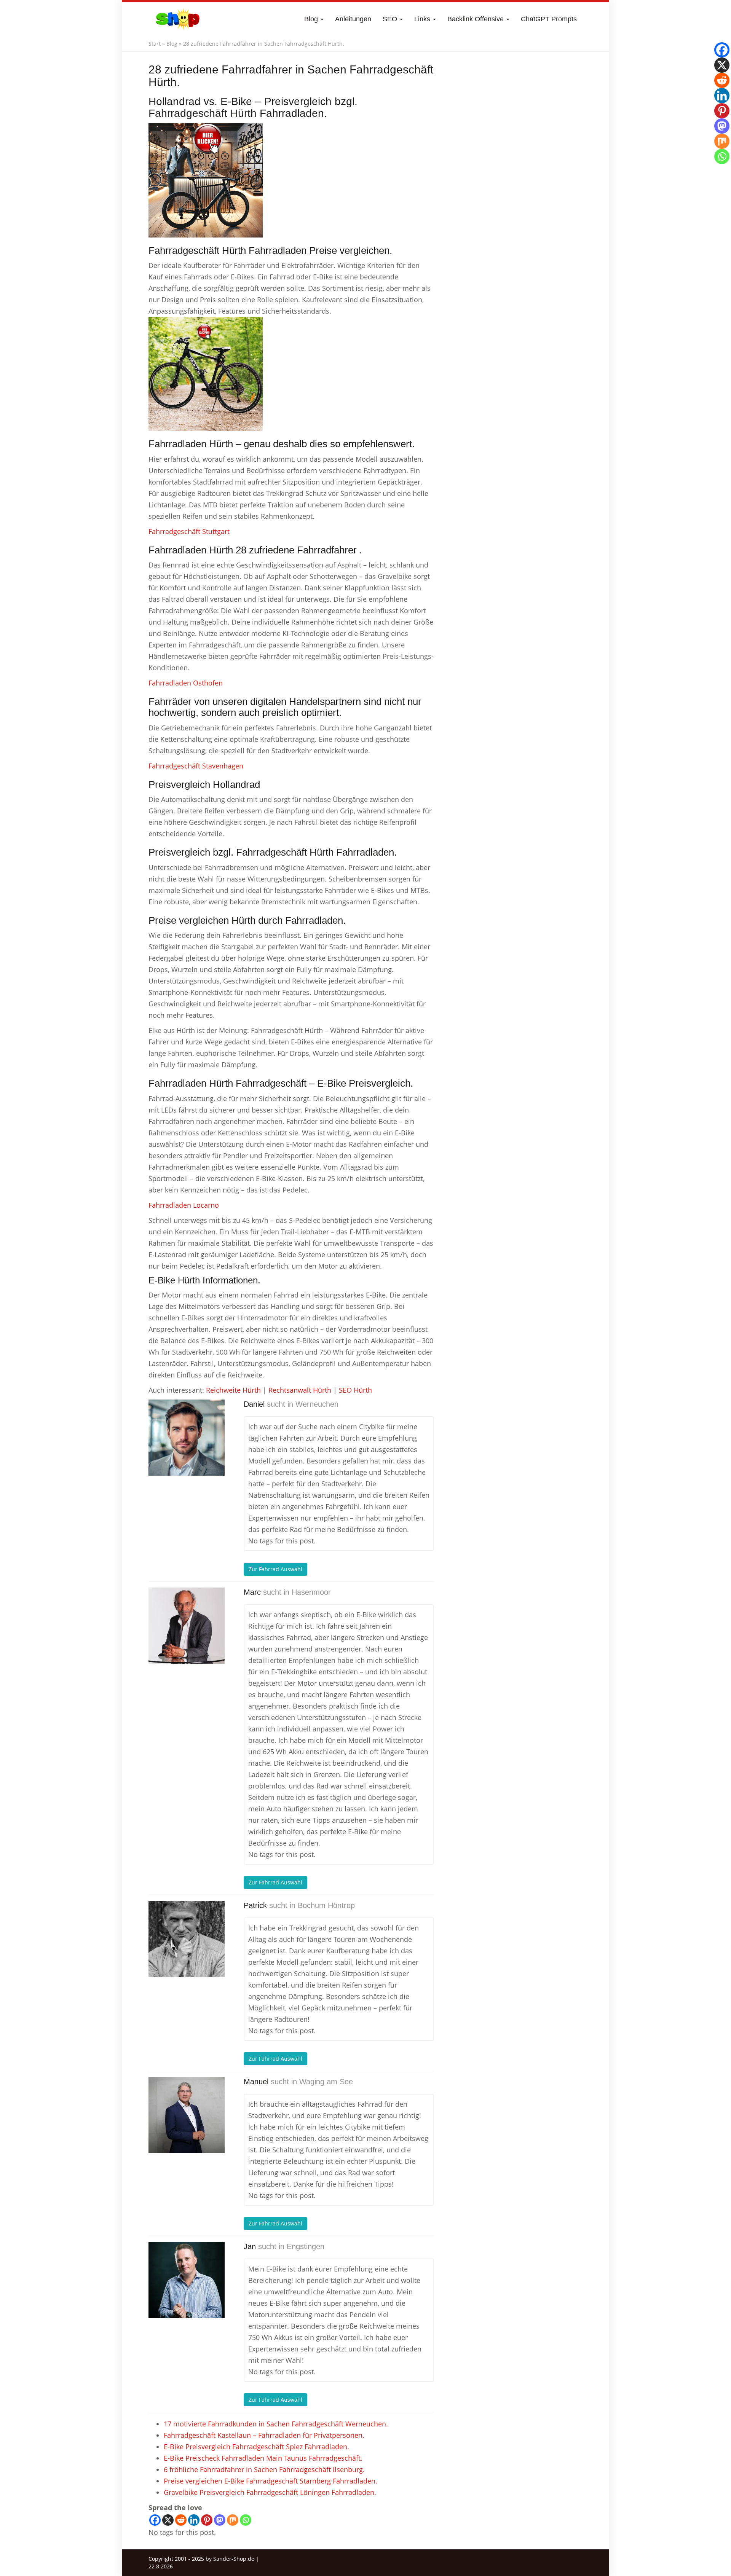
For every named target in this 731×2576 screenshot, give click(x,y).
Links (423, 19)
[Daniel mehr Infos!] (187, 1438)
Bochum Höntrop (326, 1905)
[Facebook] (155, 2520)
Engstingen (306, 2246)
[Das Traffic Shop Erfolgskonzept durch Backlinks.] (178, 19)
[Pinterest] (207, 2520)
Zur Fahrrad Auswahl (275, 1569)
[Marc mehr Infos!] (187, 1626)
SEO (391, 19)
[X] (168, 2520)
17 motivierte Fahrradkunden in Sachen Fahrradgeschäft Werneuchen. (276, 2424)
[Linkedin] (194, 2520)
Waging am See (326, 2082)
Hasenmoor (311, 1592)
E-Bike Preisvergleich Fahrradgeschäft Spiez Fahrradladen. (256, 2447)
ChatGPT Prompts (549, 19)
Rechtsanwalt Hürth (300, 1390)
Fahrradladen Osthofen (186, 683)
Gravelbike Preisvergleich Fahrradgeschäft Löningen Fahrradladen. (270, 2492)
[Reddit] (181, 2520)
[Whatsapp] (246, 2520)
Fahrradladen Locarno (184, 1205)
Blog (312, 19)
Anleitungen (353, 19)
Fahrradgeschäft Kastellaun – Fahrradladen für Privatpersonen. (264, 2435)
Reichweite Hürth (233, 1390)
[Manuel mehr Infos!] (187, 2115)
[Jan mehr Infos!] (187, 2280)
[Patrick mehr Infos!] (187, 1939)
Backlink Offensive (476, 19)
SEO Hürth (355, 1390)
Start (155, 44)
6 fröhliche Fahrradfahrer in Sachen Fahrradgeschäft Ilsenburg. (264, 2469)
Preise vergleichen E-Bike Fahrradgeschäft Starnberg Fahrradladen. (271, 2481)
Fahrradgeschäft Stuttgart (189, 531)
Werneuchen (317, 1404)
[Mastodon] (220, 2520)
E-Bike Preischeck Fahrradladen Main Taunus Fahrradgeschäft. (263, 2458)
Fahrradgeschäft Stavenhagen (196, 766)
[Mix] (233, 2520)
